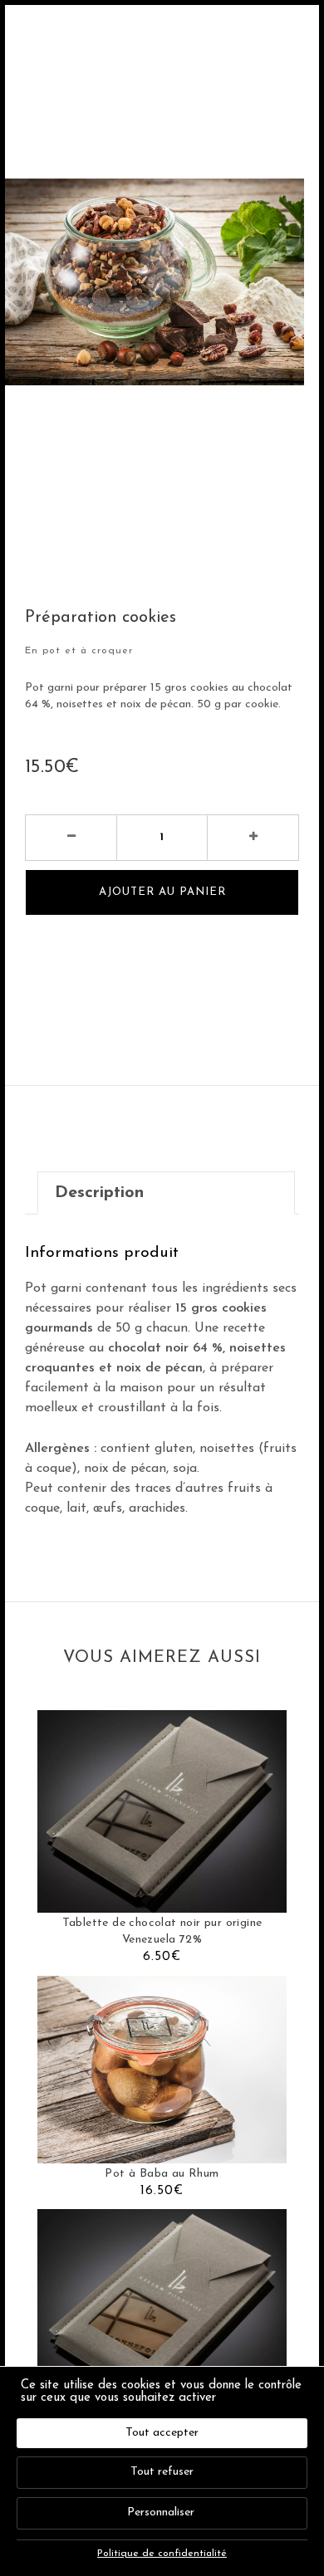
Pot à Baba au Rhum (162, 2174)
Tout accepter (162, 2433)
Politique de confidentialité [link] (162, 2554)
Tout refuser (162, 2472)
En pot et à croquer (79, 651)
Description (99, 1193)
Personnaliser (161, 2512)
